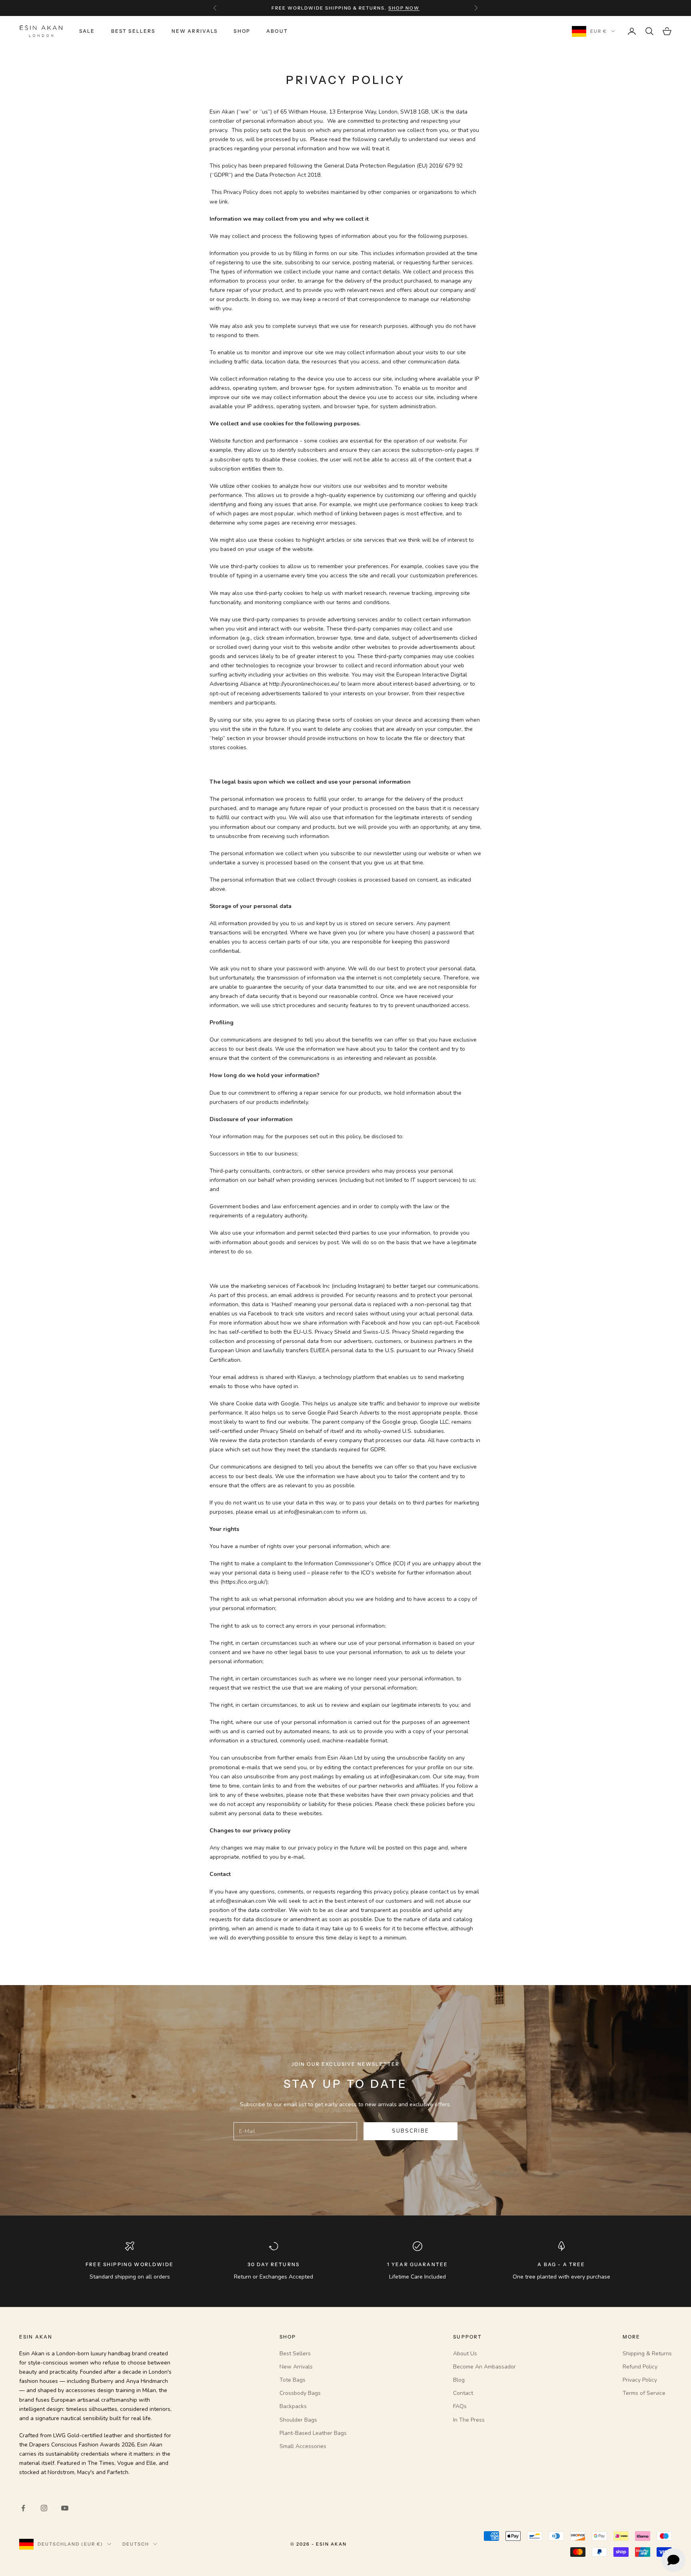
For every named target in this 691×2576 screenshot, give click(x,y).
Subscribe (410, 2131)
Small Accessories (303, 2446)
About (277, 31)
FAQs (460, 2406)
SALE (87, 31)
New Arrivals (195, 31)
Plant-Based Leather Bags (313, 2433)
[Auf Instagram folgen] (44, 2508)
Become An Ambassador (484, 2367)
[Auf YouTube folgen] (65, 2508)
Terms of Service (644, 2393)
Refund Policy (640, 2367)
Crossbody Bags (300, 2393)
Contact (463, 2393)
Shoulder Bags (298, 2420)
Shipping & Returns (647, 2354)
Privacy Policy (640, 2380)
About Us (465, 2354)
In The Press (469, 2420)
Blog (459, 2380)
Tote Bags (293, 2380)
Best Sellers (133, 31)
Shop (242, 31)
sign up (394, 8)
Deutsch (136, 2544)
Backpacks (293, 2406)
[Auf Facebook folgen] (23, 2508)
